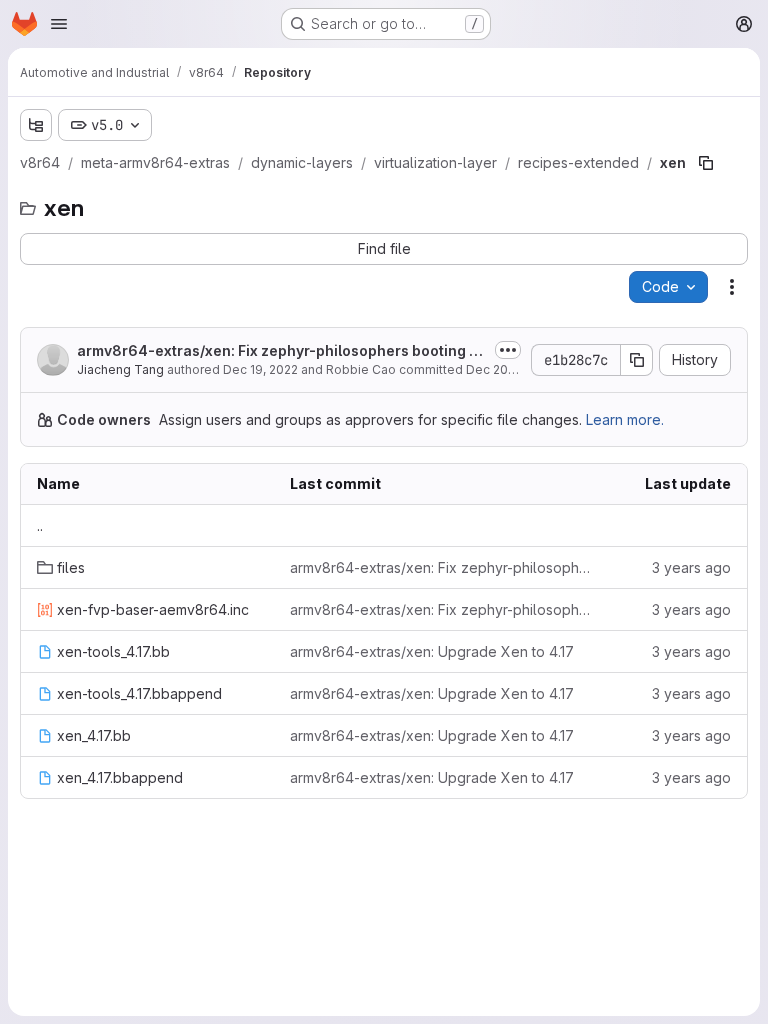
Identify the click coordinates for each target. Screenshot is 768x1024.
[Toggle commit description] (508, 350)
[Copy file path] (706, 163)
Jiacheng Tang (120, 369)
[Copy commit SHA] (637, 360)
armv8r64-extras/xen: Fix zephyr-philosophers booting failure (280, 351)
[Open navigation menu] (59, 24)
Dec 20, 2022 (504, 369)
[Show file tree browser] (36, 125)
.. (40, 525)
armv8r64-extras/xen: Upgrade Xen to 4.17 (432, 651)
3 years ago (691, 567)
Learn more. (625, 419)
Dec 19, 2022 (260, 369)
